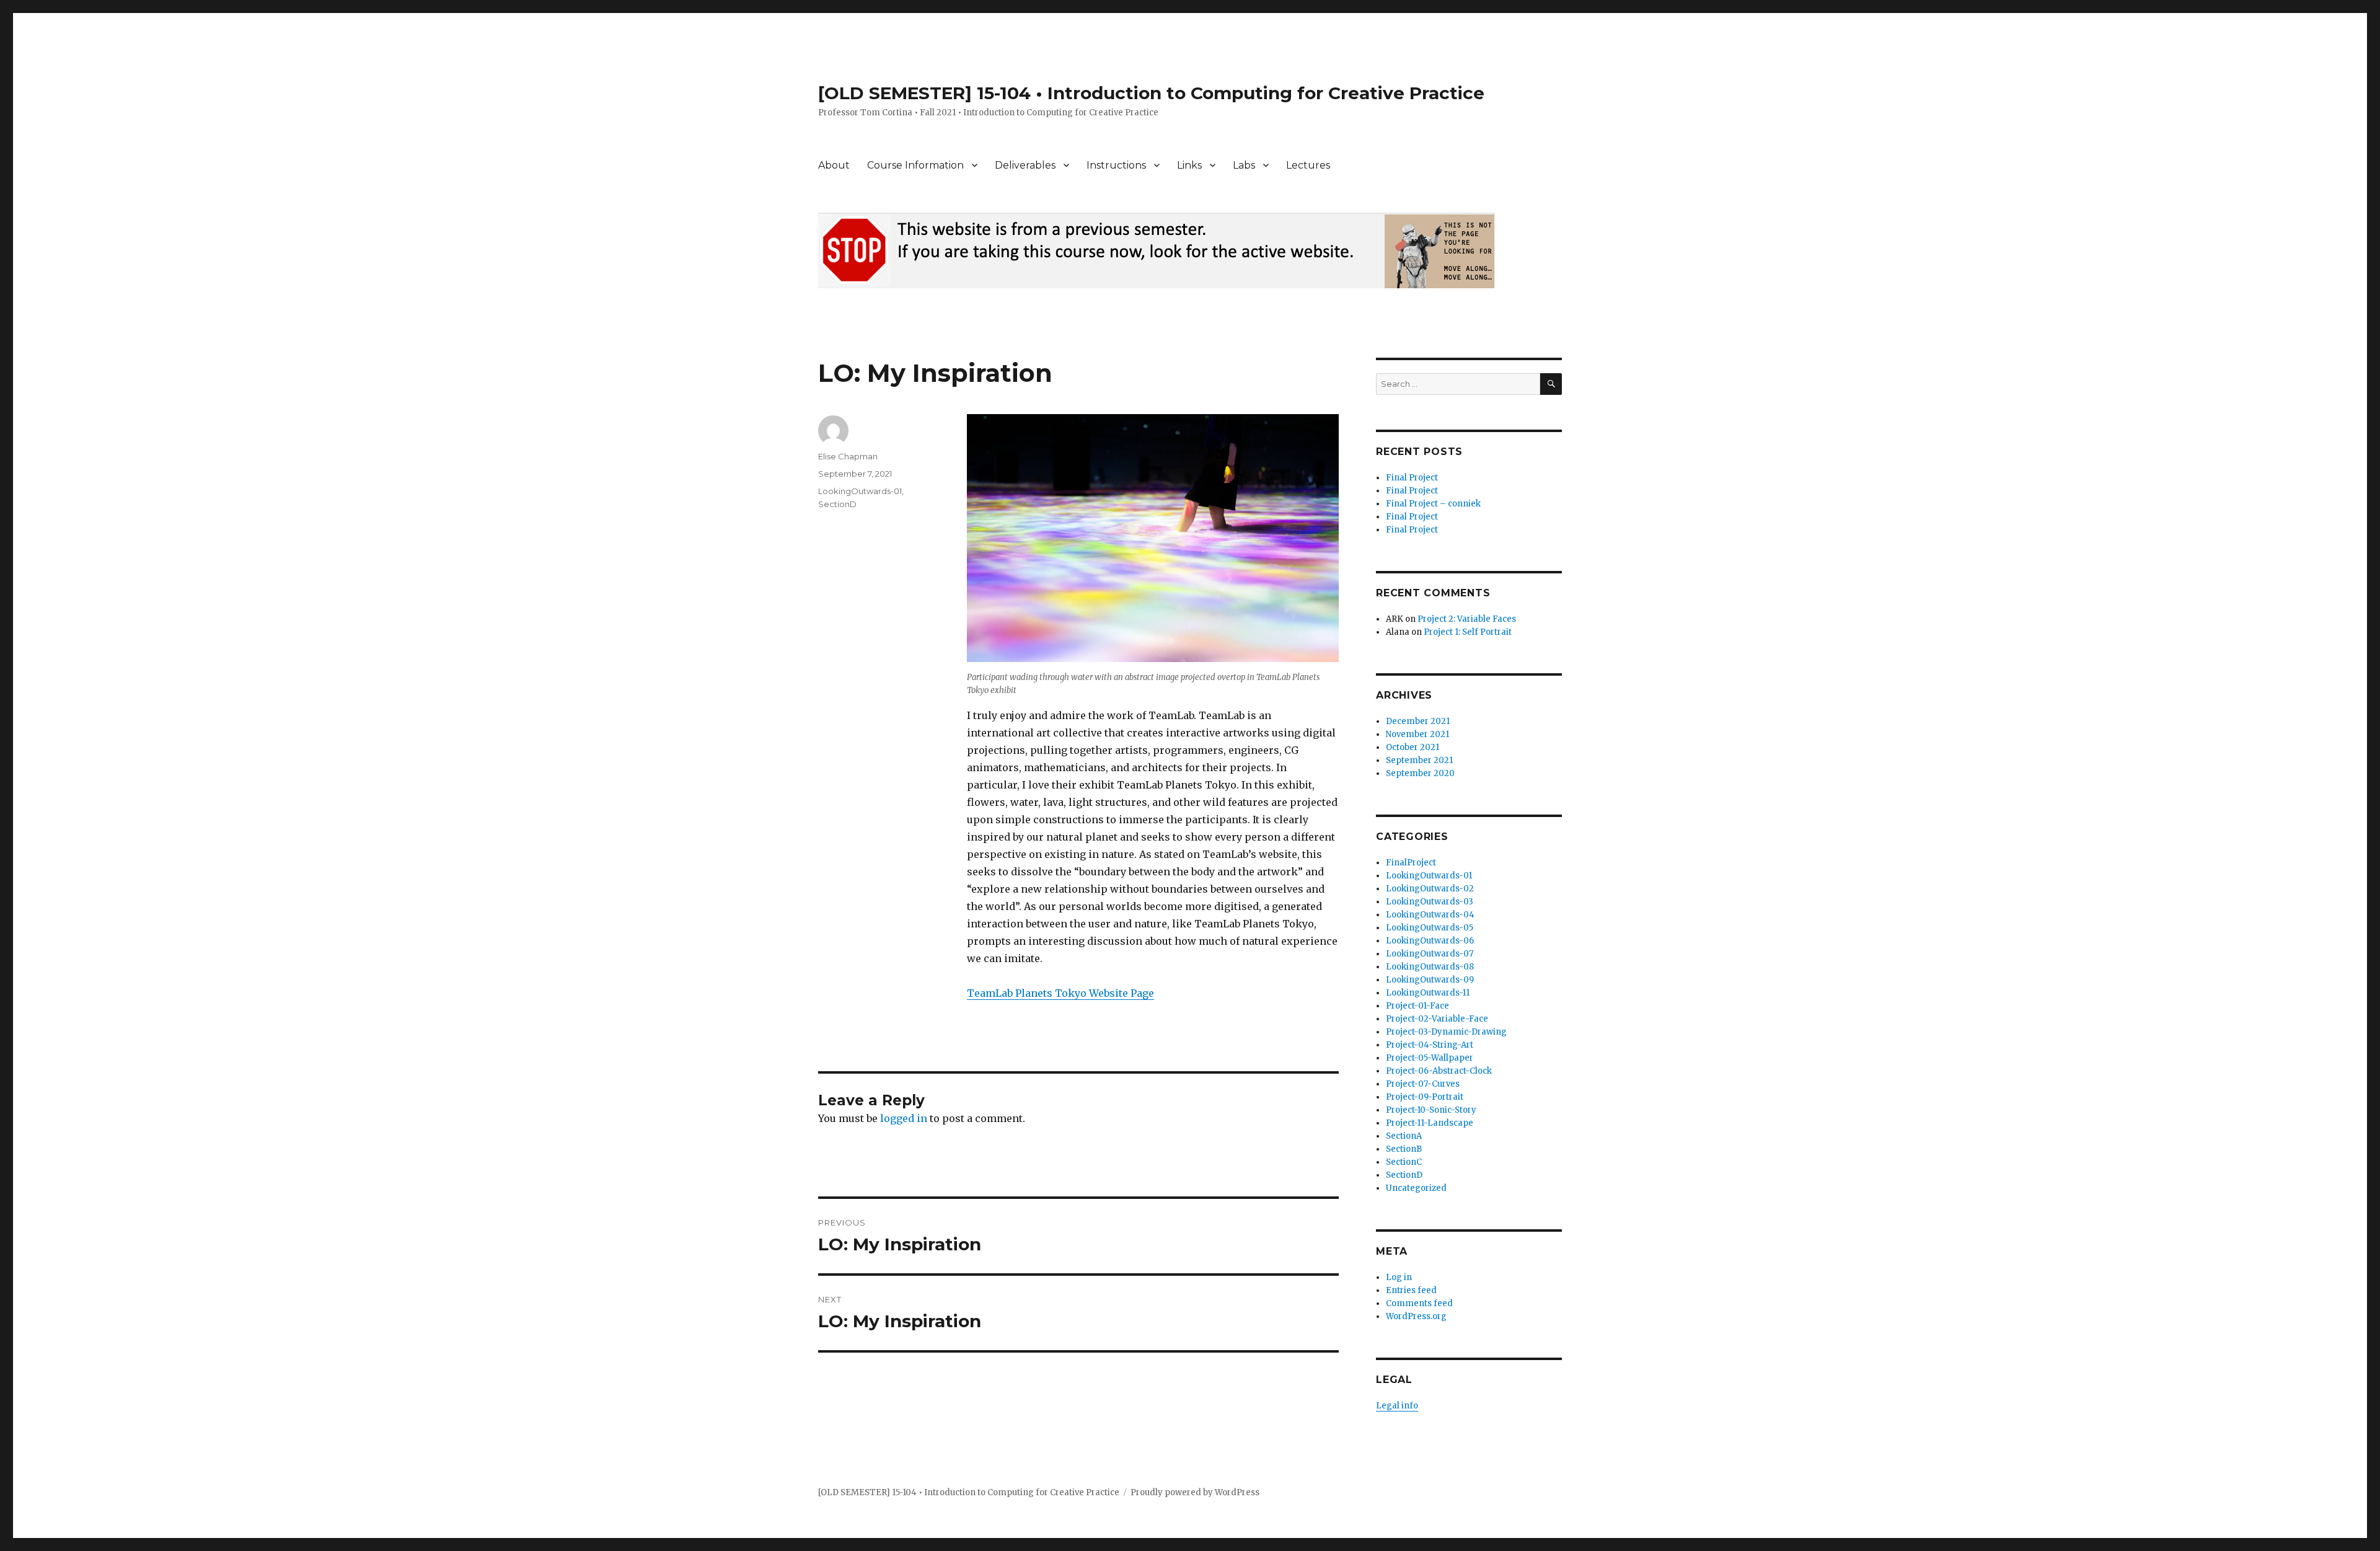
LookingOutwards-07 (1430, 954)
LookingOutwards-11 (1428, 993)
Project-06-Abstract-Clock (1439, 1071)
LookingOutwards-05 (1430, 928)
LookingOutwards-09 (1430, 980)
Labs (1244, 165)
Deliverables (1025, 165)
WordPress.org (1416, 1316)
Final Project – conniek (1433, 504)
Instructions (1116, 165)
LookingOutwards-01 (860, 491)
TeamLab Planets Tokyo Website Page (1060, 993)
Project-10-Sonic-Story (1431, 1110)
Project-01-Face (1417, 1006)
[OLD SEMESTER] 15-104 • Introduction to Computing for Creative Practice (1151, 93)
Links (1189, 165)
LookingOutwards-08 (1430, 967)
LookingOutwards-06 (1430, 941)
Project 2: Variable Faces (1467, 619)
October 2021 (1413, 747)
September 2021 (1419, 760)
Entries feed (1411, 1290)
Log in (1399, 1277)
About (834, 165)
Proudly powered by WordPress (1195, 1492)
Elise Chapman (848, 456)
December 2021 (1418, 721)
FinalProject (1411, 863)
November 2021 (1417, 734)
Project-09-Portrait (1425, 1097)
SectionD (837, 504)
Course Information (915, 165)
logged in (904, 1118)
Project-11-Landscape (1430, 1123)
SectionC (1404, 1162)
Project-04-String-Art (1430, 1045)
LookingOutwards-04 (1430, 915)
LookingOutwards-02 (1430, 889)
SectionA (1404, 1136)
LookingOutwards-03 (1430, 902)
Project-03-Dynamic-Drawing (1446, 1032)
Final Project (1412, 478)
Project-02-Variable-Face (1437, 1019)
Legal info (1397, 1406)
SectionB (1404, 1149)
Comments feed (1419, 1303)
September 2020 (1420, 773)
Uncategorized (1416, 1188)
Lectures (1308, 165)
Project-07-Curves (1423, 1084)
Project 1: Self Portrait (1468, 632)
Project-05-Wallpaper (1430, 1058)
